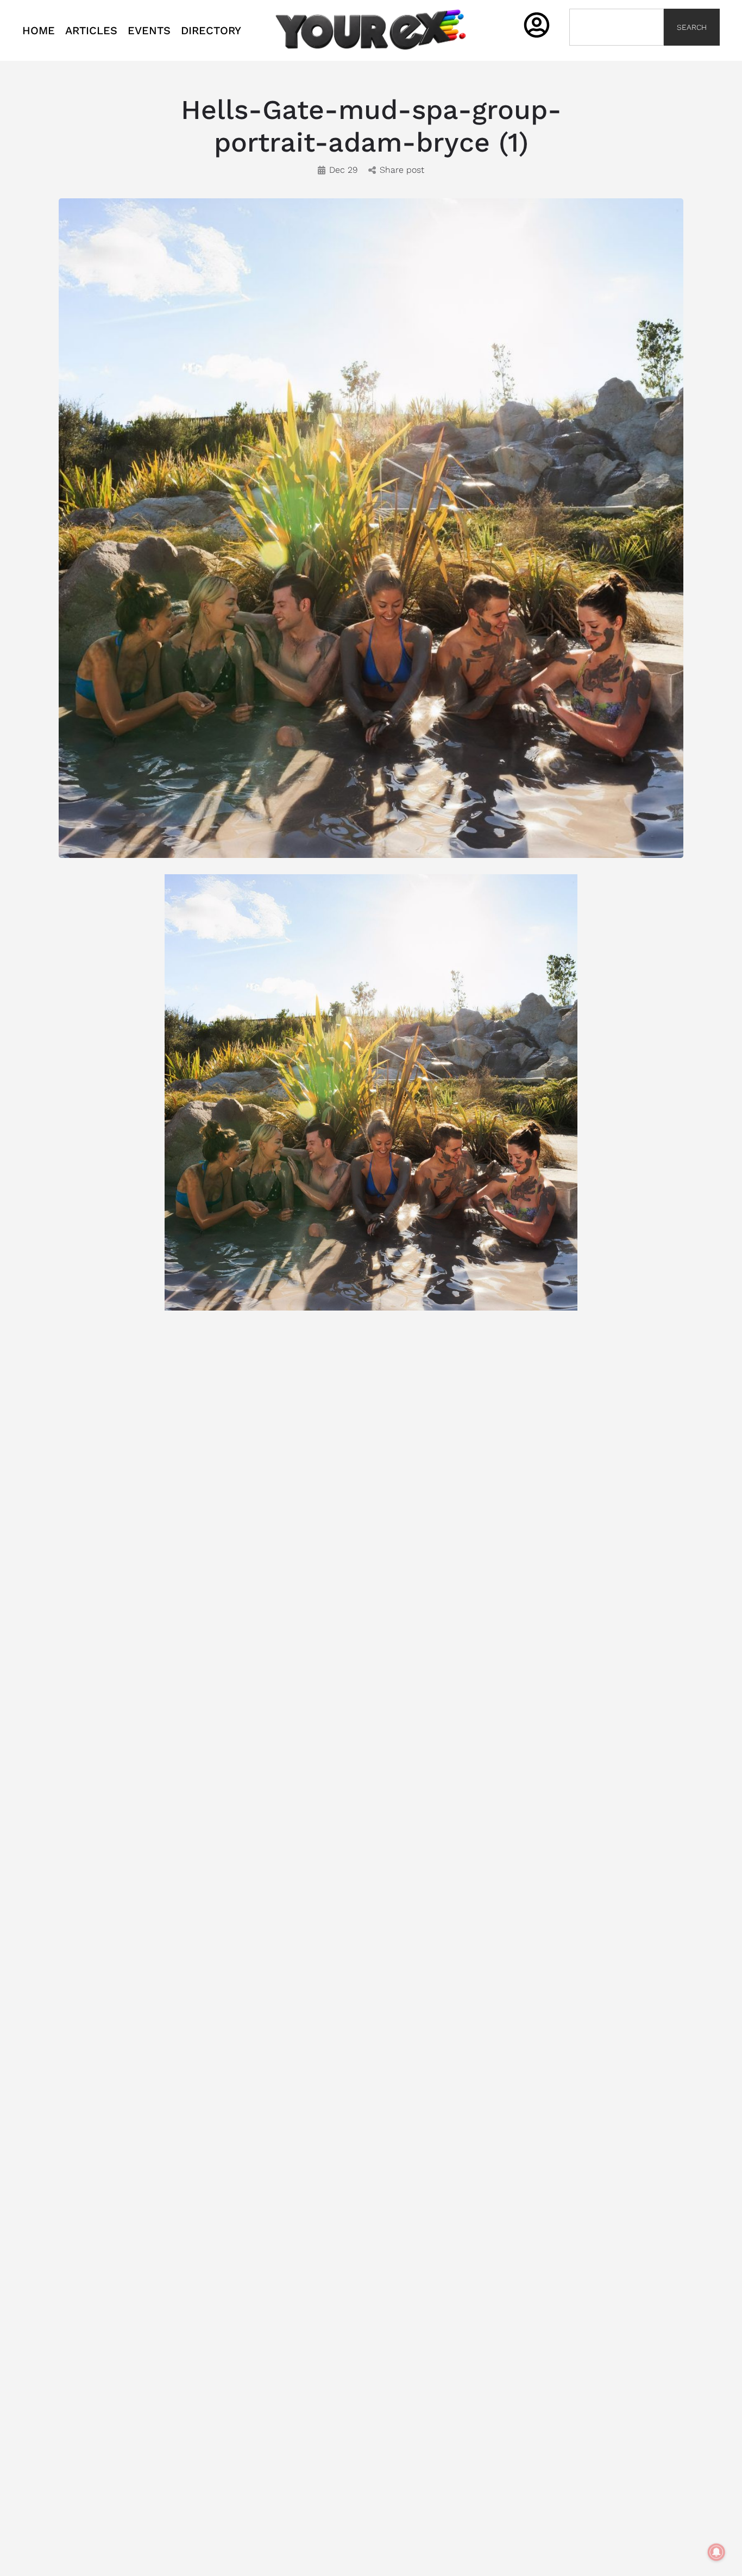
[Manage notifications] (716, 2552)
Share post (402, 170)
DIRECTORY (211, 30)
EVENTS (149, 30)
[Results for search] (617, 52)
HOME (39, 30)
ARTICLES (91, 30)
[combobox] (617, 27)
